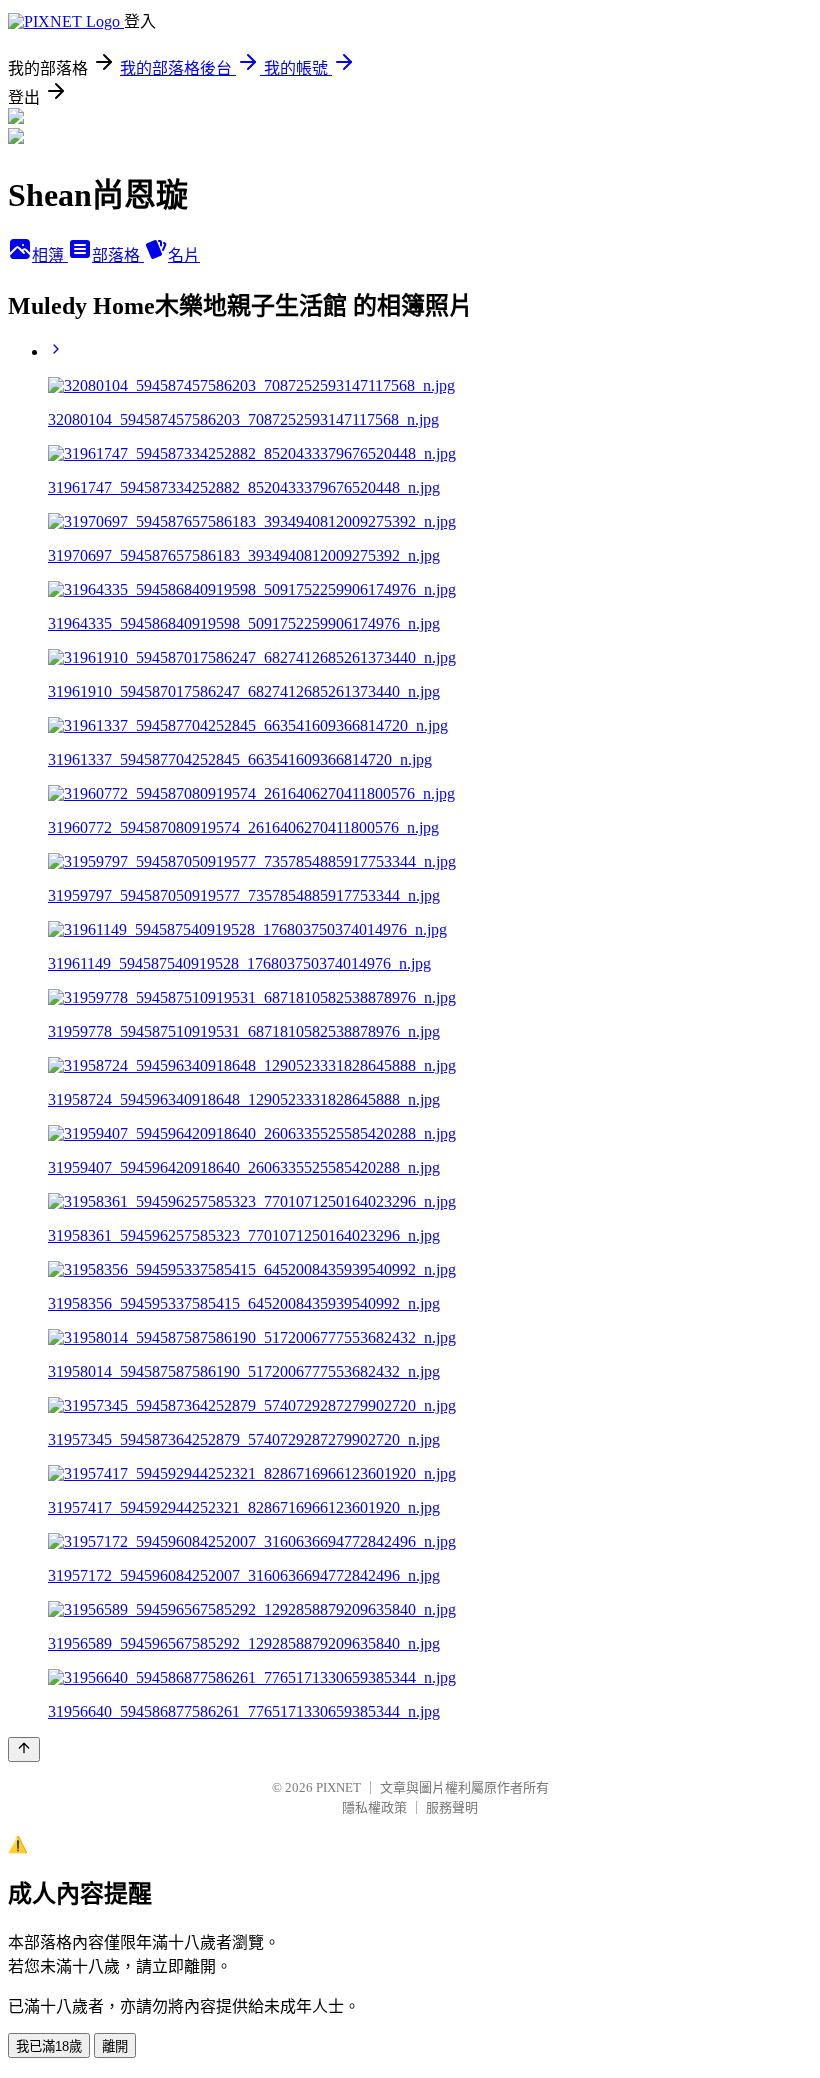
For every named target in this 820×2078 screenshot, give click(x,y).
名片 (184, 255)
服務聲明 (452, 1807)
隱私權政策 (374, 1807)
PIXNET (338, 1787)
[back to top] (24, 1749)
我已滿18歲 (49, 2046)
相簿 (50, 255)
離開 (115, 2046)
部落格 (118, 255)
